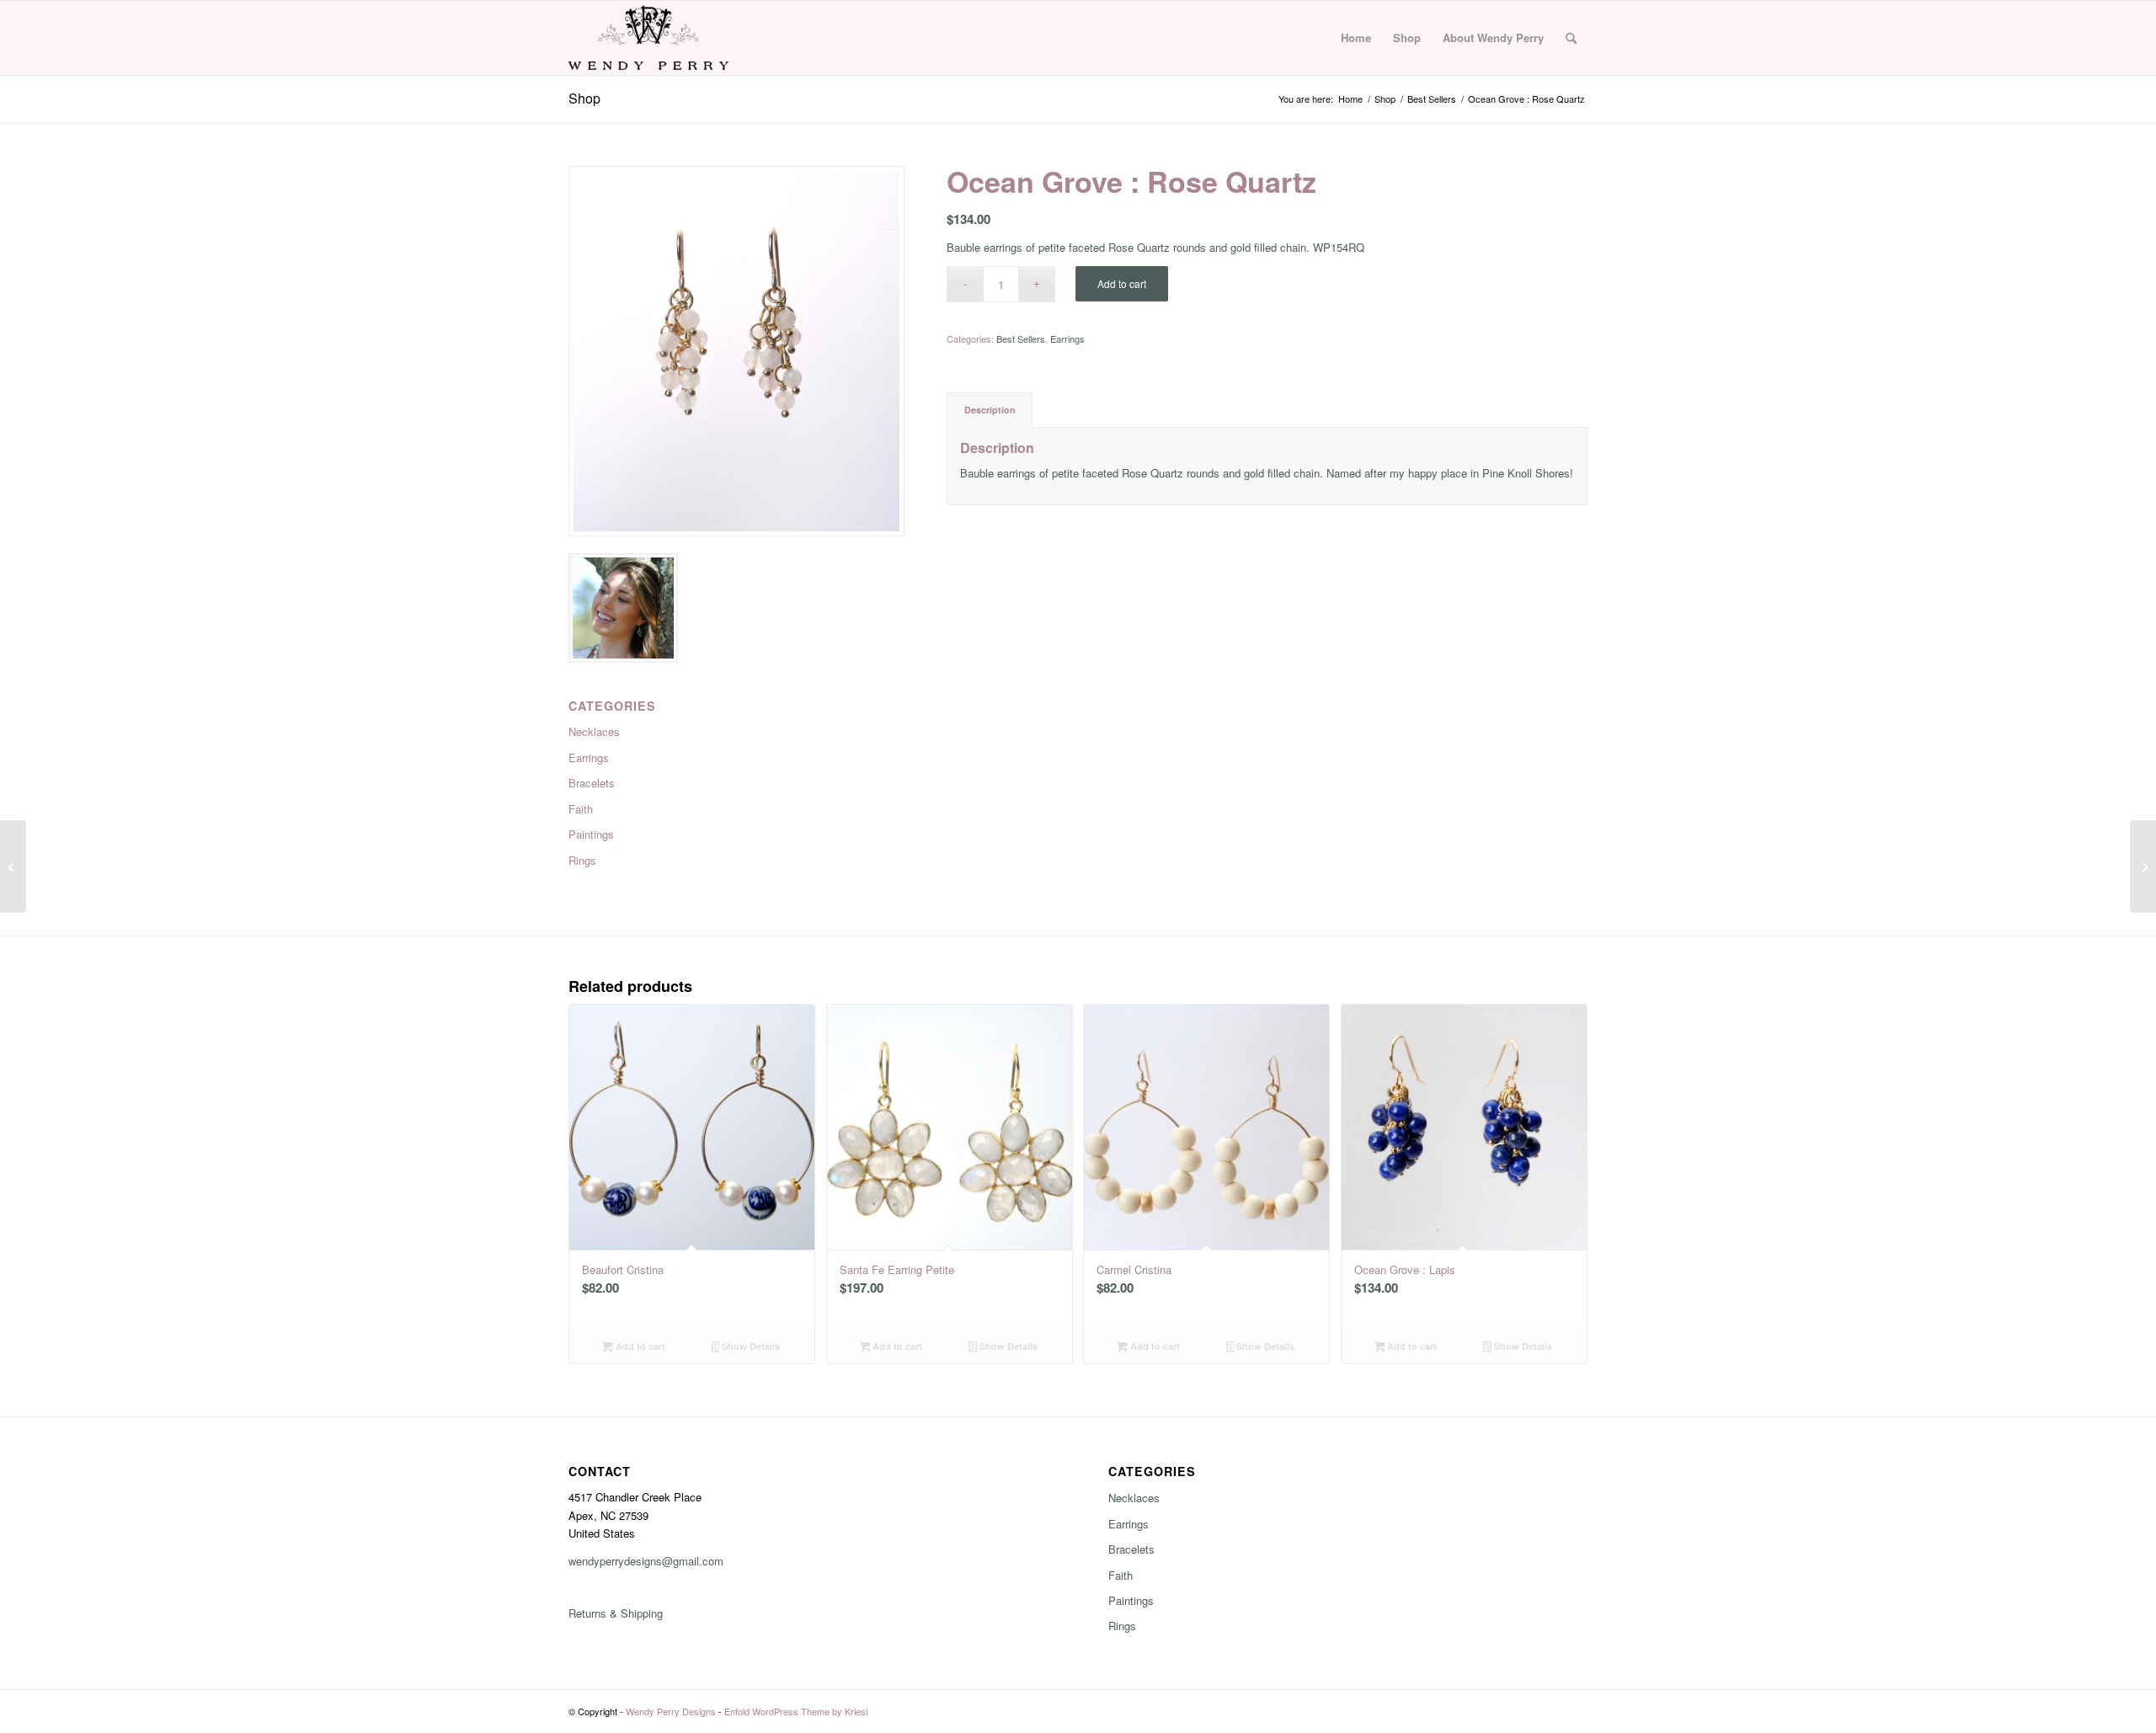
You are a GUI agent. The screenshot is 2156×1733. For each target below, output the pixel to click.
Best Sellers (1021, 339)
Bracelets (1131, 1549)
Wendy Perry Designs (671, 1711)
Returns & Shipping (616, 1613)
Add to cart (1122, 283)
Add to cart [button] (639, 1346)
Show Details (750, 1346)
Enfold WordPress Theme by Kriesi (796, 1711)
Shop (584, 98)
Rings (1122, 1626)
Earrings (1067, 339)
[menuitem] (1356, 38)
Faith (1121, 1575)
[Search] (1571, 38)
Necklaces (1134, 1498)
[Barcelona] (13, 866)
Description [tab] (990, 410)
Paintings (1131, 1600)
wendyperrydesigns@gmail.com (646, 1561)
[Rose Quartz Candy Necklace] (2143, 866)
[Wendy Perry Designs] (648, 38)
